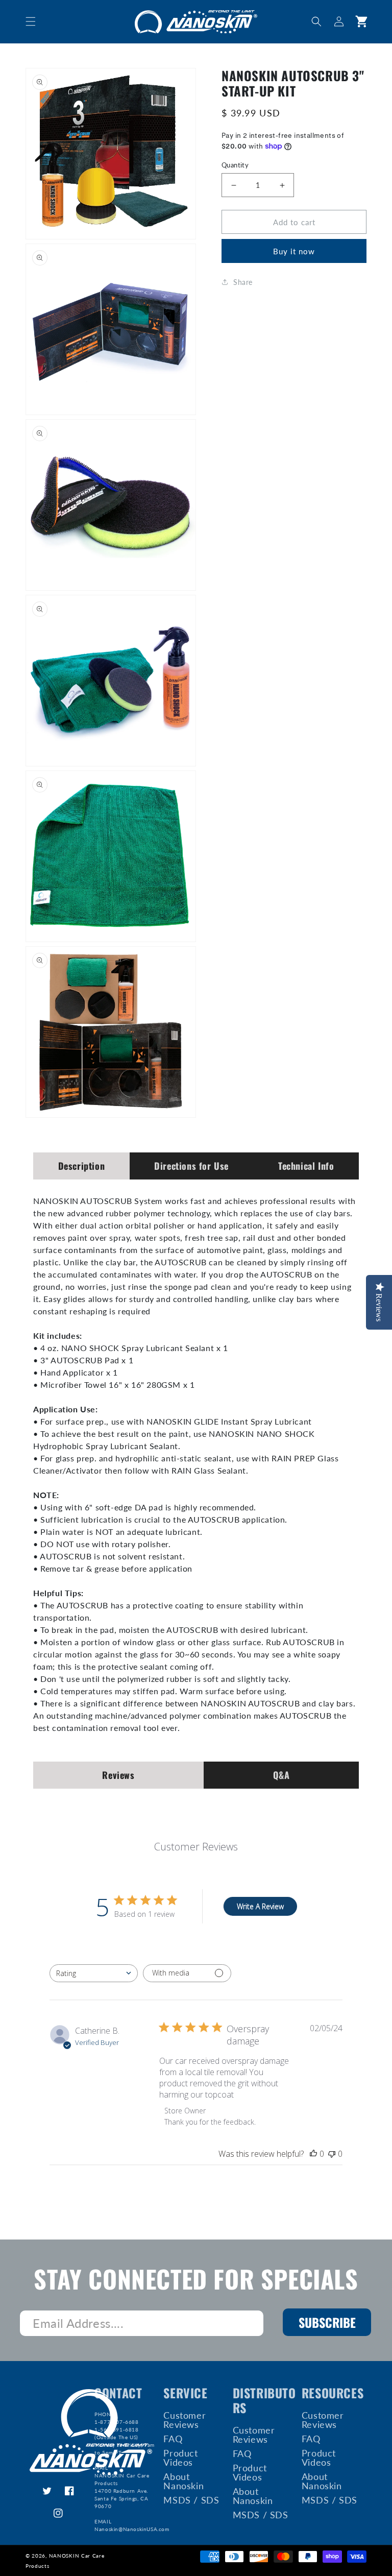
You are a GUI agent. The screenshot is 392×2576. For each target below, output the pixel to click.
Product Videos (180, 2458)
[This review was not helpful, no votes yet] (332, 2154)
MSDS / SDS (191, 2500)
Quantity (235, 165)
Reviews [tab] (118, 1775)
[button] (31, 21)
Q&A (281, 1775)
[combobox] (94, 1973)
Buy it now (294, 251)
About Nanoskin (183, 2481)
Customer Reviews (185, 2420)
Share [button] (243, 282)
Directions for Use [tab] (191, 1166)
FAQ (173, 2439)
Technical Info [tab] (306, 1166)
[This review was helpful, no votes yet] (313, 2154)
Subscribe (327, 2322)
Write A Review (260, 1906)
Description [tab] (82, 1166)
